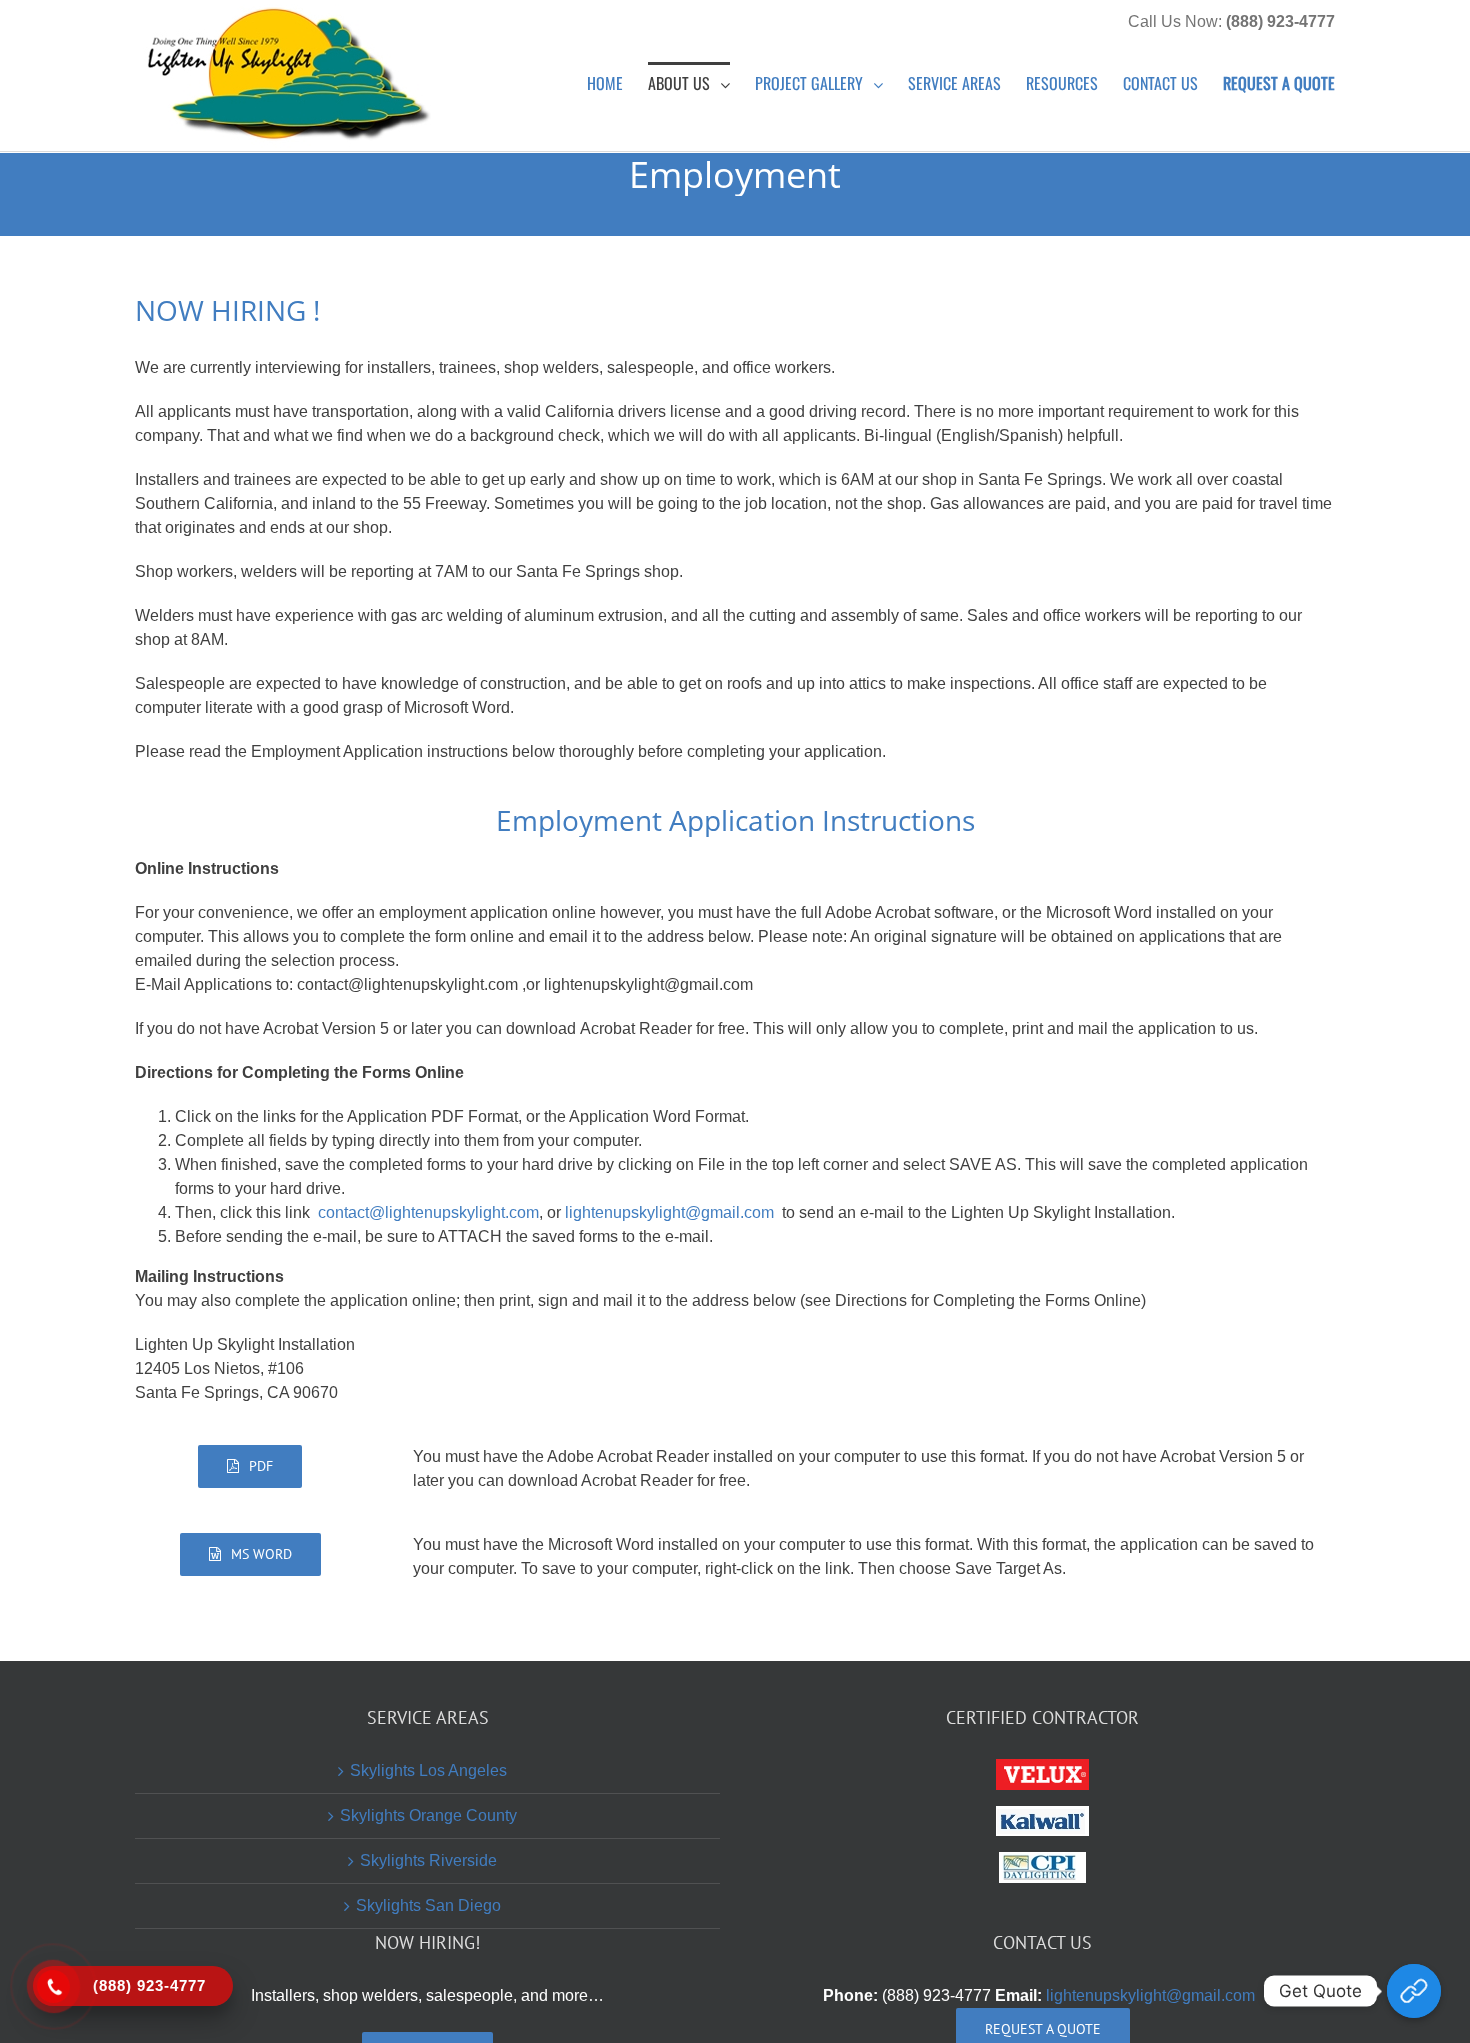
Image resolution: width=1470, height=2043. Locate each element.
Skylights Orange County (428, 1815)
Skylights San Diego (428, 1905)
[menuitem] (617, 82)
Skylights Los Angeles (428, 1770)
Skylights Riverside (428, 1860)
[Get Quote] (1414, 1991)
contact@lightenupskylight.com (428, 1212)
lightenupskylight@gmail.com (669, 1212)
